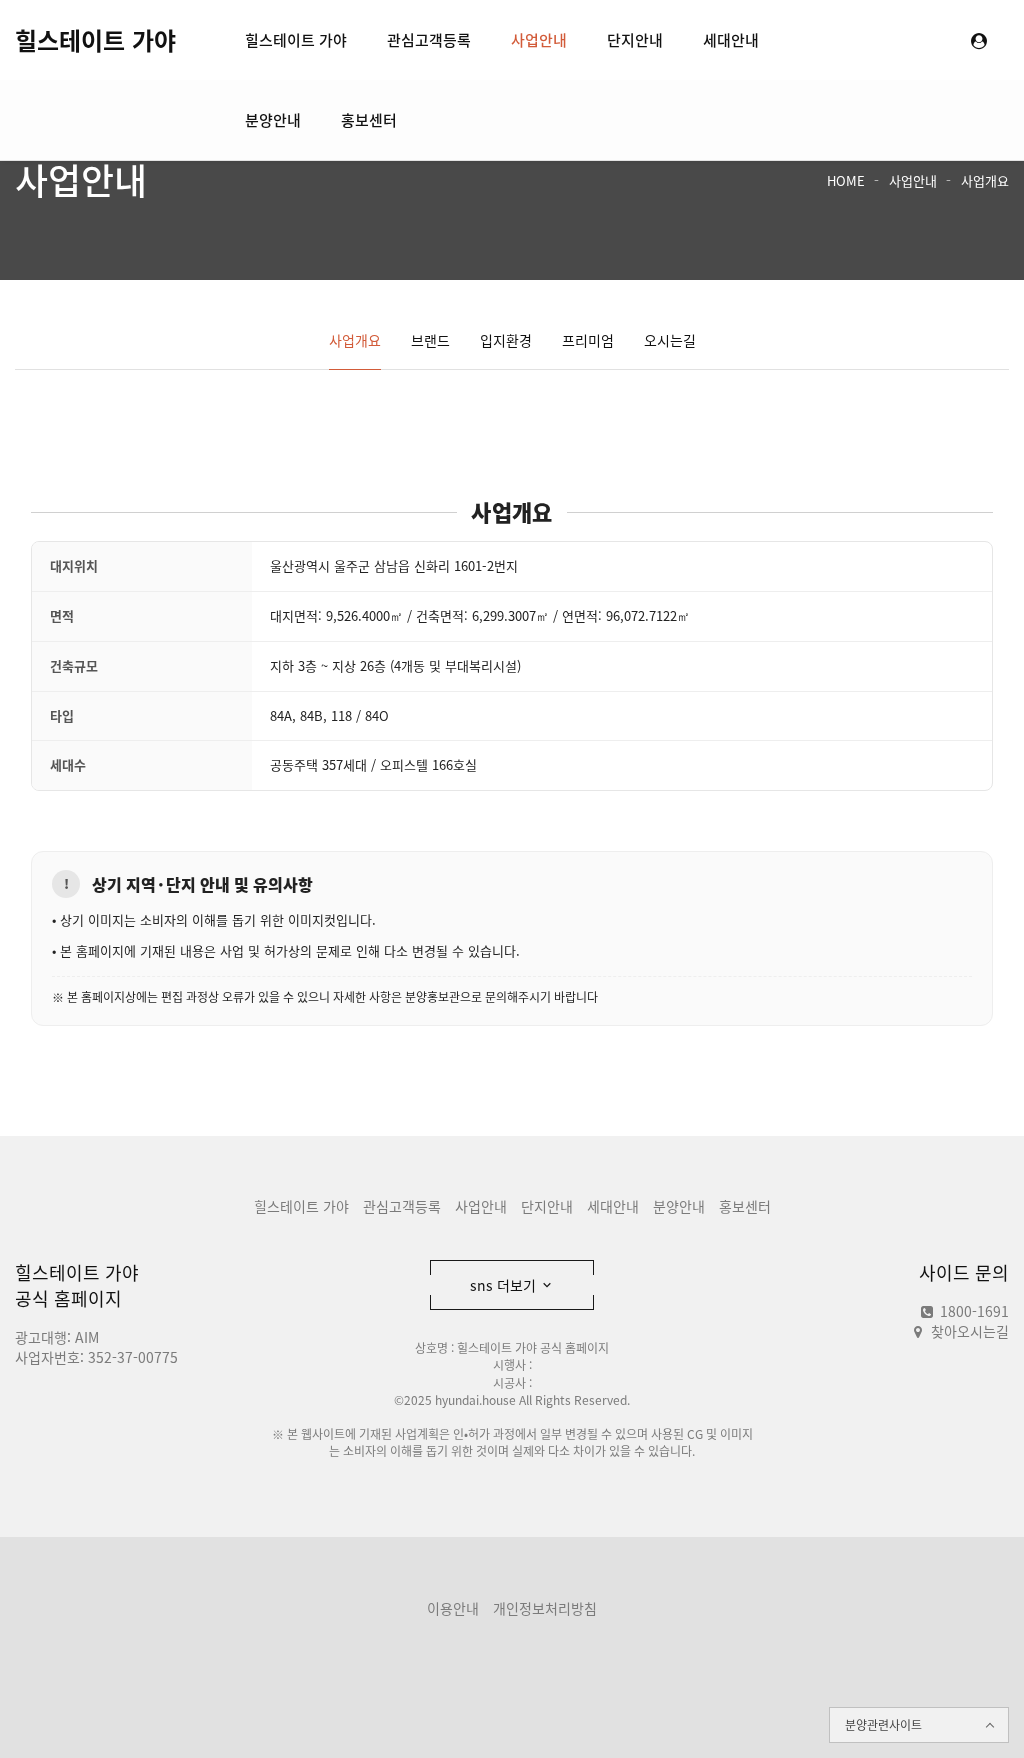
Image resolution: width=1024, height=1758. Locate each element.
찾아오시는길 (970, 1331)
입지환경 (506, 340)
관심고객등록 (429, 40)
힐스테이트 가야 (95, 40)
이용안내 (453, 1608)
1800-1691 (972, 1311)
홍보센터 (369, 120)
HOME (846, 180)
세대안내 (731, 40)
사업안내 (539, 40)
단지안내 (635, 40)
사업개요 (985, 180)
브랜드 (430, 340)
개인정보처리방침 (545, 1608)
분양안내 (273, 120)
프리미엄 (588, 340)
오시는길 (670, 340)
